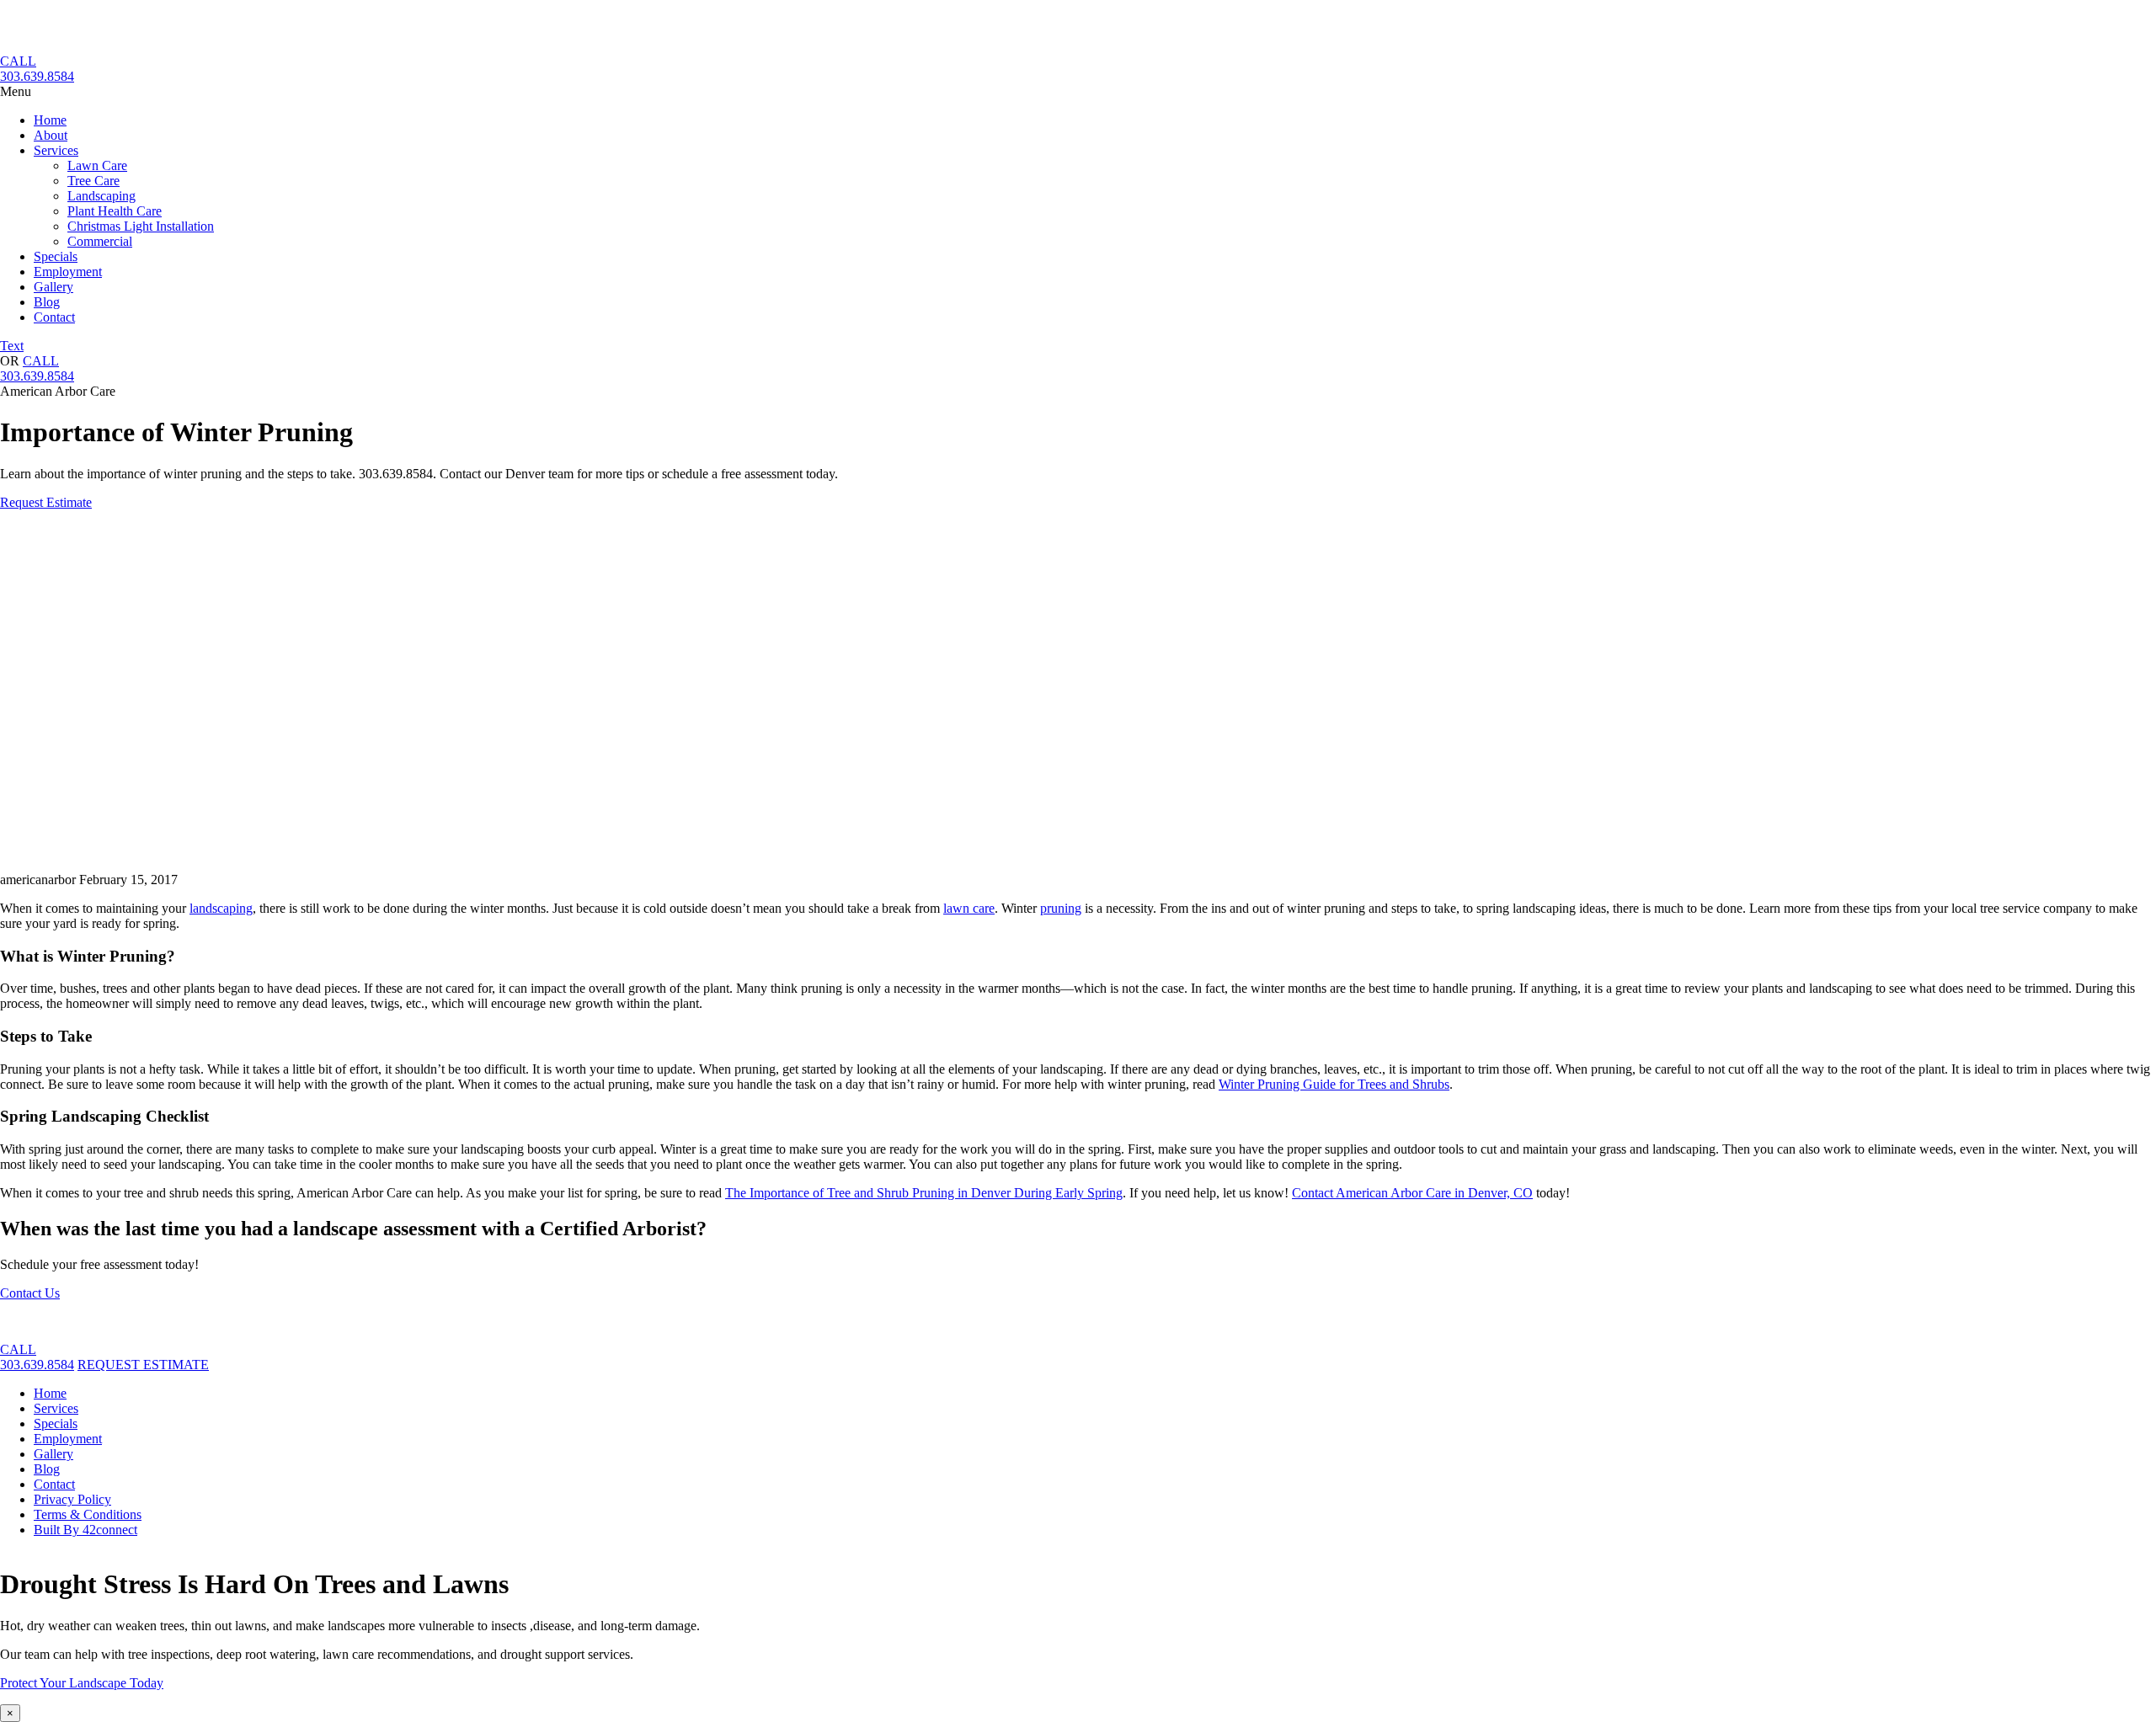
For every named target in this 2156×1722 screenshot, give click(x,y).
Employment (68, 272)
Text (12, 346)
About (51, 135)
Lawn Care (97, 165)
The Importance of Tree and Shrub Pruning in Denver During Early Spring (924, 1193)
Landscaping (101, 196)
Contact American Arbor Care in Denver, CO (1412, 1193)
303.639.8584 (37, 76)
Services (56, 150)
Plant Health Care (115, 211)
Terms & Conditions (88, 1514)
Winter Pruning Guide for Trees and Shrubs (1334, 1084)
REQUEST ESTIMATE (143, 1365)
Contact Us (30, 1293)
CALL (18, 61)
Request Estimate (46, 502)
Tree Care (93, 181)
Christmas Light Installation (141, 226)
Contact (54, 317)
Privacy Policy (72, 1499)
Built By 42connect (85, 1530)
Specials (56, 256)
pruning (1061, 908)
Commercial (100, 241)
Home (50, 120)
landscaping (221, 908)
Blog (47, 302)
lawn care (969, 908)
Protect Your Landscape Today (82, 1683)
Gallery (53, 287)
